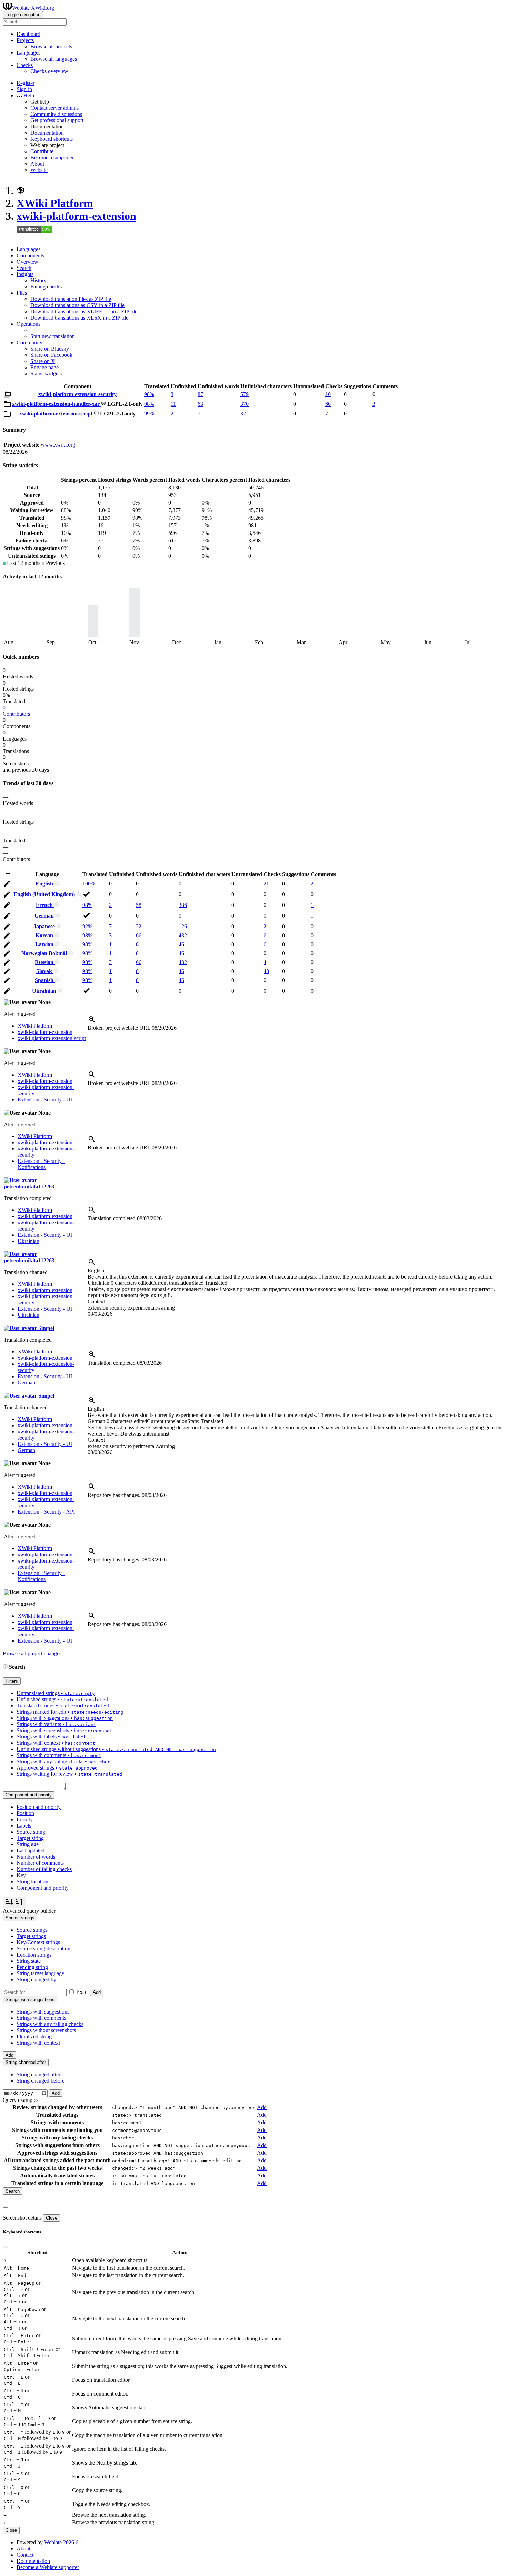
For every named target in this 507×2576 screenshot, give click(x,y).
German (45, 916)
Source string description (43, 1948)
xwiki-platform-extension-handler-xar (57, 404)
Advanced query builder (29, 1911)
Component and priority (43, 1888)
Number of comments (40, 1863)
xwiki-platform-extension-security (77, 394)
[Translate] (7, 885)
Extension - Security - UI (45, 1100)
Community (29, 342)
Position (25, 1813)
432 (183, 935)
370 (245, 404)
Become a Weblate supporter (48, 2567)
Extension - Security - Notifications (41, 1164)
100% (89, 884)
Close (52, 2218)
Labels (24, 1826)
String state (29, 1961)
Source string (31, 1832)
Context (96, 1301)
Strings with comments (41, 2018)
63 (200, 404)
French (45, 905)
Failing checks (46, 287)
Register (26, 83)
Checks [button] (25, 65)
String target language (40, 1973)
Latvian (45, 944)
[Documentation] (5, 1667)
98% (149, 394)
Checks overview (49, 71)
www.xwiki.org (58, 445)
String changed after (38, 2074)
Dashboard (28, 34)
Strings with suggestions (43, 2012)
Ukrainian (45, 991)
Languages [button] (28, 53)
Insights (25, 274)
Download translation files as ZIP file (71, 299)
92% (87, 926)
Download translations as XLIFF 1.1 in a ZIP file (84, 311)
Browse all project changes (32, 1653)
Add (97, 1992)
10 (328, 394)
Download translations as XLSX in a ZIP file (79, 318)
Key (21, 1875)
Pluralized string (34, 2036)
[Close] (6, 2207)
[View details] (92, 1022)
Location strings (34, 1955)
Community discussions (56, 114)
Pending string (32, 1967)
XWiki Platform (55, 203)
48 (266, 971)
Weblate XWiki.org (33, 8)
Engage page (44, 367)
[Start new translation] (8, 876)
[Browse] (7, 396)
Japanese (45, 926)
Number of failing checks (44, 1869)
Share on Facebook (51, 355)
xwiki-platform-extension (76, 216)
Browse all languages (54, 59)
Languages (28, 249)
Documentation (47, 133)
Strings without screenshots (46, 2030)
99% (149, 414)
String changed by (36, 1980)
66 (139, 935)
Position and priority (39, 1807)
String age (28, 1844)
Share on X (43, 361)
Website (39, 170)
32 (243, 414)
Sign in (24, 89)
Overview (27, 262)
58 (139, 905)
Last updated (31, 1850)
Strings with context (38, 2043)
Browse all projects (51, 46)
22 (139, 926)
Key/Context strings (38, 1942)
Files (22, 293)
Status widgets (46, 374)
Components (30, 256)
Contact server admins (54, 108)
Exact (82, 1992)
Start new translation (53, 336)
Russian (45, 962)
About (37, 164)
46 (181, 944)
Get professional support (57, 120)
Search (24, 268)
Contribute (42, 151)
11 (173, 404)
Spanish (45, 980)
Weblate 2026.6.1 (63, 2542)
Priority (25, 1819)
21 (266, 884)
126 (183, 926)
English (45, 884)
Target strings (31, 1936)
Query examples (21, 2100)
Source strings (32, 1930)
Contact (25, 2555)
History (38, 280)
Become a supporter (52, 158)
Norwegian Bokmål (45, 953)
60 (328, 404)
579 (245, 394)
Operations (28, 324)
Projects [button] (25, 40)
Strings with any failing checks (50, 2024)
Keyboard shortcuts (52, 139)
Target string (30, 1838)
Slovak (45, 971)
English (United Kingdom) (45, 894)
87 (200, 394)
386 (183, 905)
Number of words (36, 1857)
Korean (45, 935)
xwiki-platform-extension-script (57, 414)
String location (32, 1882)
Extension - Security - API (46, 1512)
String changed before (41, 2081)
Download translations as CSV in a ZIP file (77, 305)
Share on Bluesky (50, 349)
